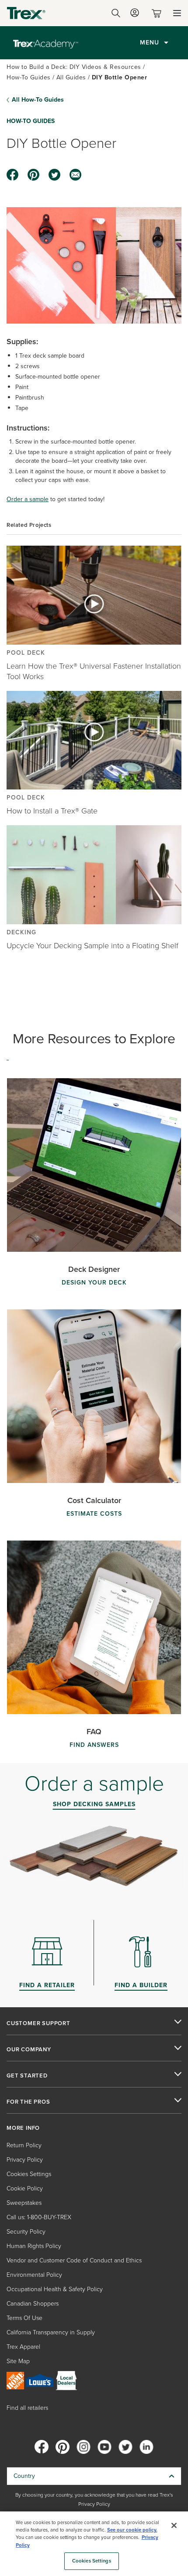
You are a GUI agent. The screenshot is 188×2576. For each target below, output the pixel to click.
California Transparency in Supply (51, 2332)
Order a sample (28, 499)
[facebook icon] (13, 175)
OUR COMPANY (29, 2050)
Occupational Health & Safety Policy (55, 2289)
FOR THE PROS (28, 2102)
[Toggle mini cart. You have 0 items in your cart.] (158, 13)
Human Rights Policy (34, 2246)
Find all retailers (27, 2408)
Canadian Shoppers (33, 2304)
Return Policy (24, 2145)
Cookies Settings (92, 2561)
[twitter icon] (55, 175)
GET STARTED (27, 2076)
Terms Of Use (24, 2318)
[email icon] (76, 175)
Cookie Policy (25, 2188)
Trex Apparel (23, 2347)
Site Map (18, 2361)
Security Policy (26, 2232)
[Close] (174, 2525)
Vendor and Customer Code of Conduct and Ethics (74, 2260)
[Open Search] (116, 13)
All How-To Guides (38, 100)
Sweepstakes (24, 2203)
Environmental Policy (34, 2275)
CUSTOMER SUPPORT (38, 2023)
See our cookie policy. (132, 2530)
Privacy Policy (25, 2160)
